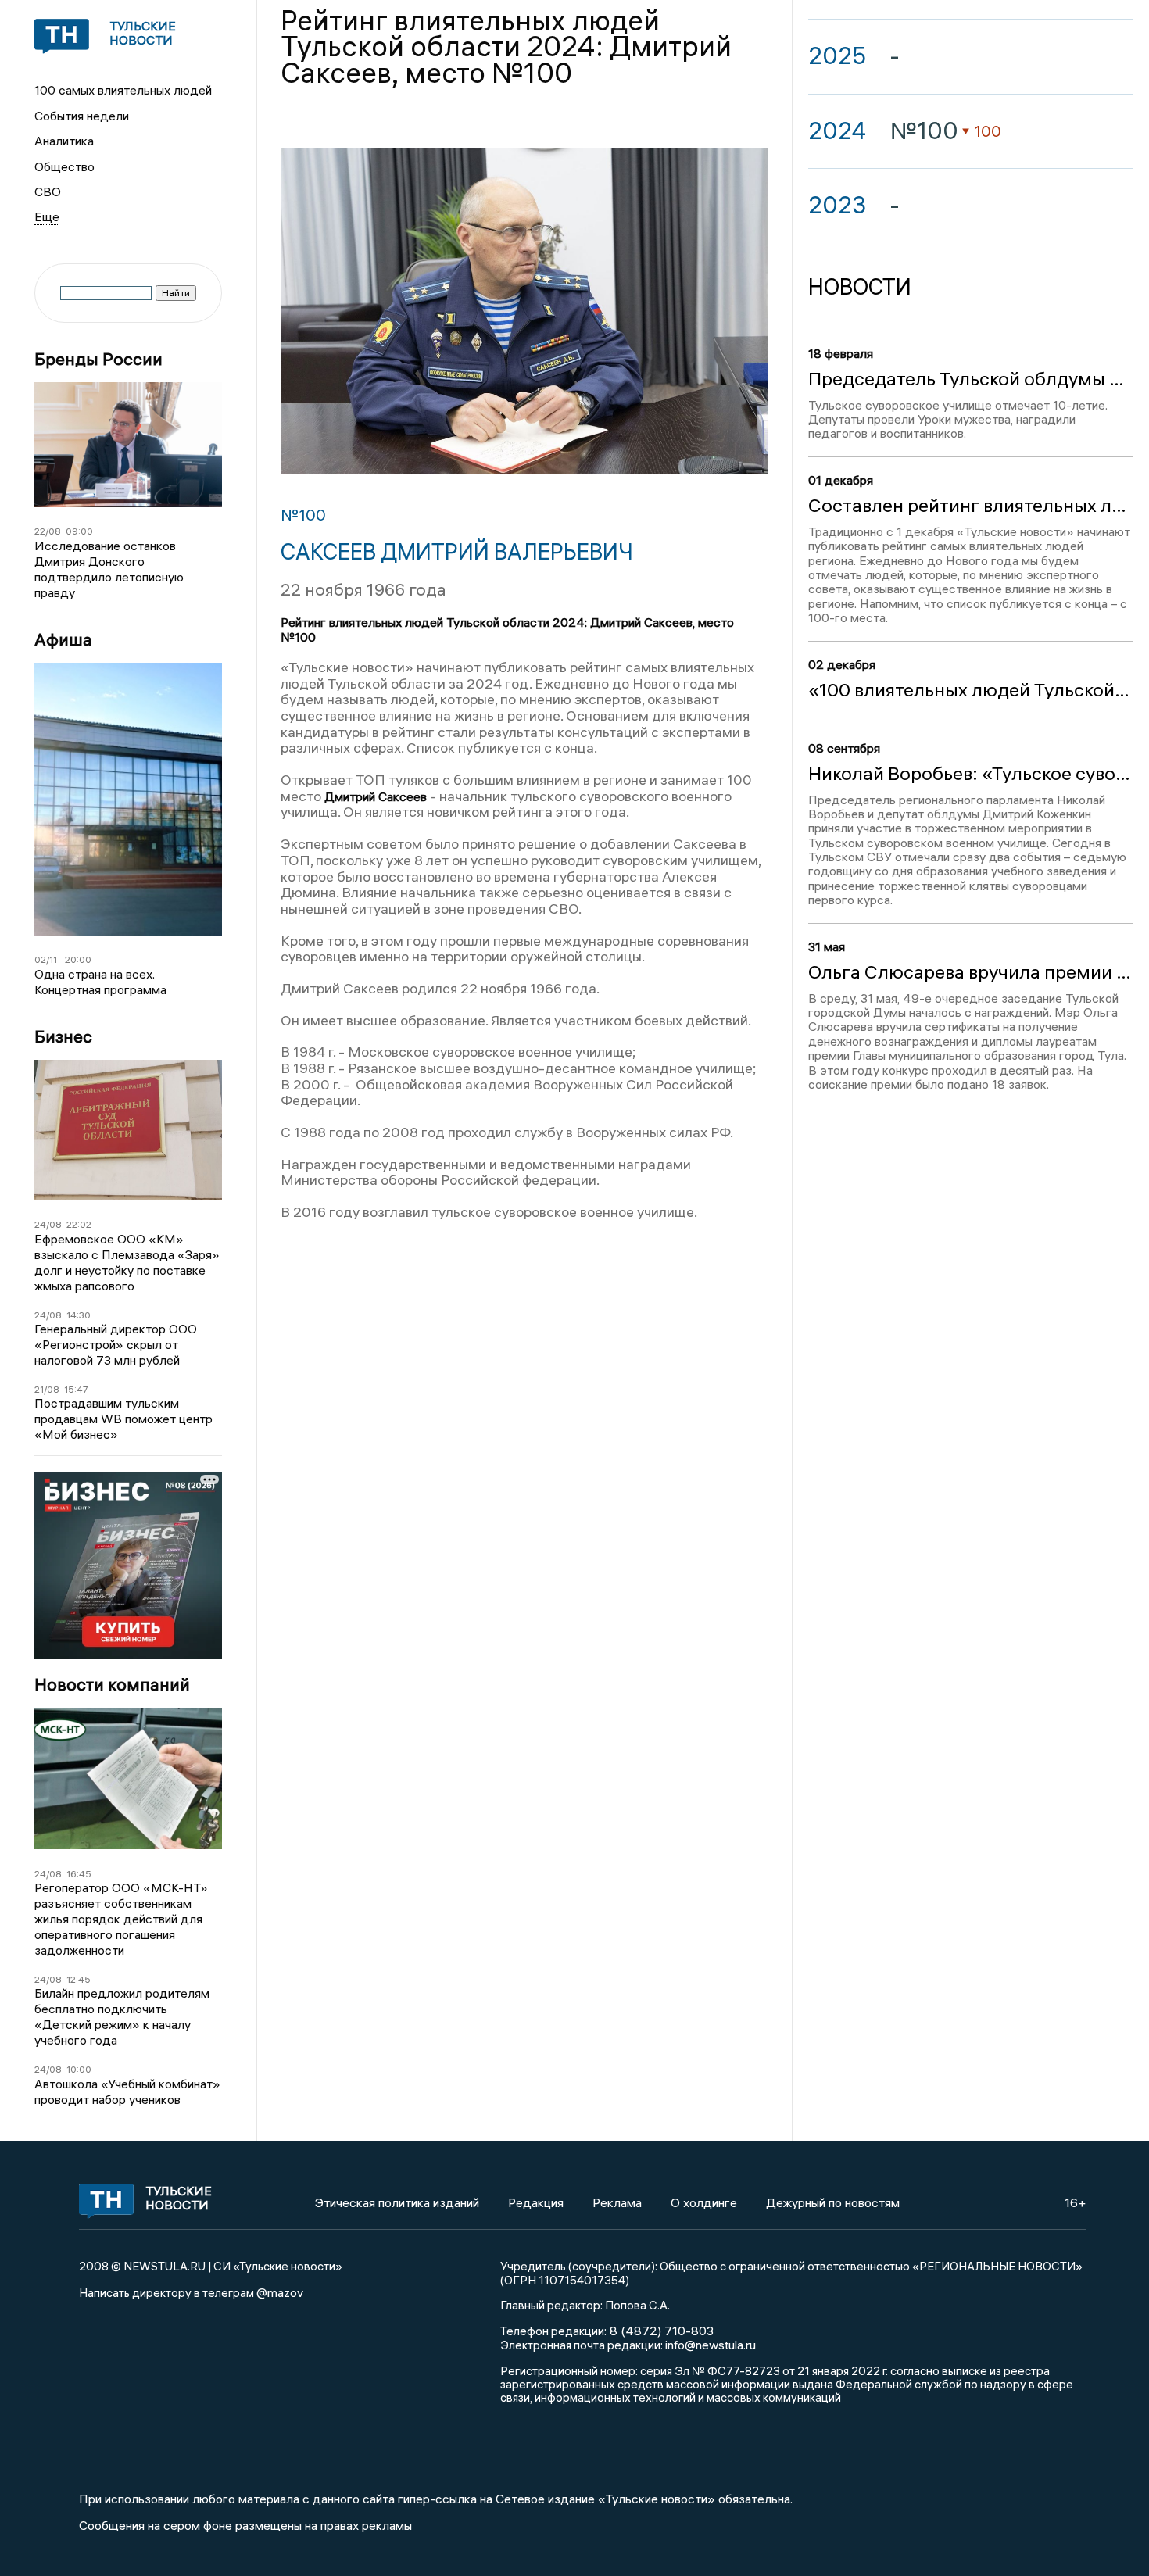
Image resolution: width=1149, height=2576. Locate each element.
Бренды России (98, 359)
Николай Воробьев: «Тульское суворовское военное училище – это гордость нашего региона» (971, 774)
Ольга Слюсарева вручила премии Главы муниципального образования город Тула (971, 972)
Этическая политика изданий (397, 2202)
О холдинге (704, 2202)
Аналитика (64, 141)
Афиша (63, 640)
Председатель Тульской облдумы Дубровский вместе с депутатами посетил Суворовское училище (971, 379)
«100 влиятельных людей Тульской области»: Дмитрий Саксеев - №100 (971, 690)
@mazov (280, 2292)
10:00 (79, 2069)
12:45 (79, 1979)
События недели (82, 116)
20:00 (78, 959)
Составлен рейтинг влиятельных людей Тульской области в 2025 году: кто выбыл (971, 506)
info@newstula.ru (711, 2345)
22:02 (79, 1224)
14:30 (79, 1315)
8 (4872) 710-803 (660, 2331)
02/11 (46, 959)
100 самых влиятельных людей (123, 90)
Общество (64, 166)
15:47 (76, 1389)
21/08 (47, 1389)
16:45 (79, 1874)
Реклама (617, 2202)
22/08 (48, 531)
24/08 (48, 1224)
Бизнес (63, 1037)
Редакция (536, 2202)
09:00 (79, 531)
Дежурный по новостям (833, 2202)
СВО (48, 191)
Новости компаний (112, 1685)
